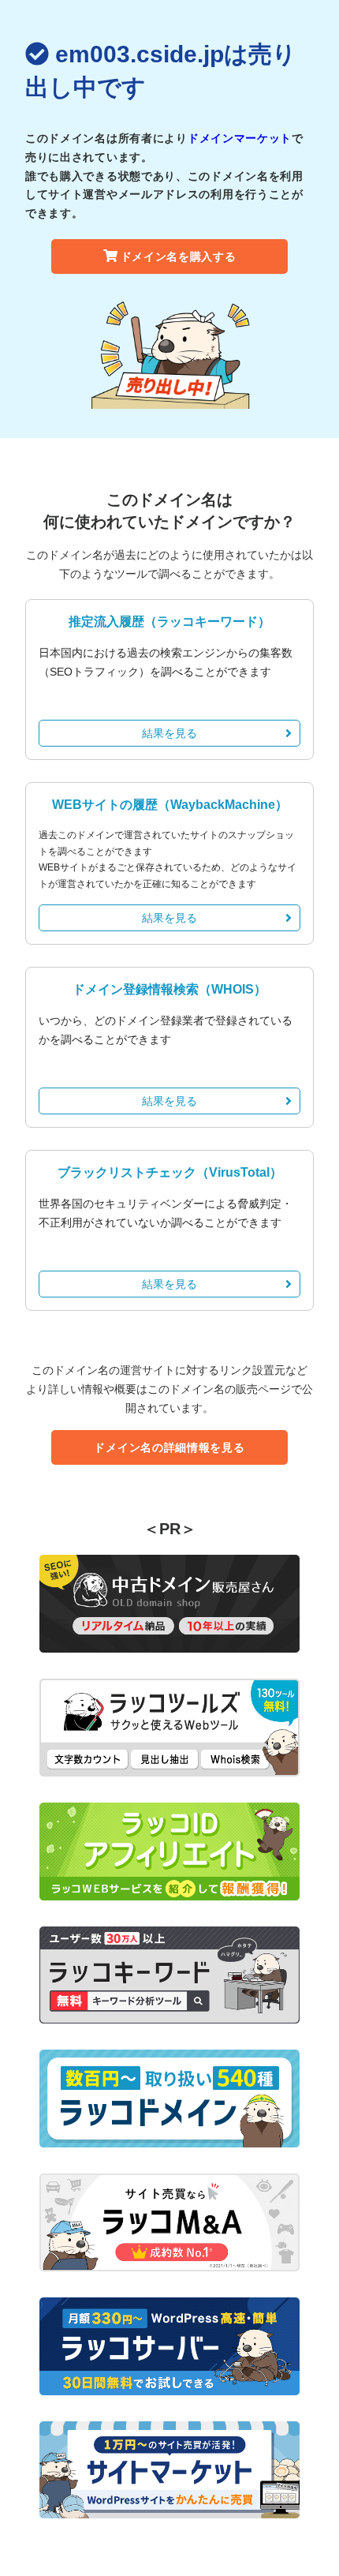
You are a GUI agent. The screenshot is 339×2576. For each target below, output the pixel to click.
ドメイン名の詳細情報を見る (169, 1447)
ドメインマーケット (240, 138)
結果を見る (169, 733)
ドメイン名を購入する (179, 256)
